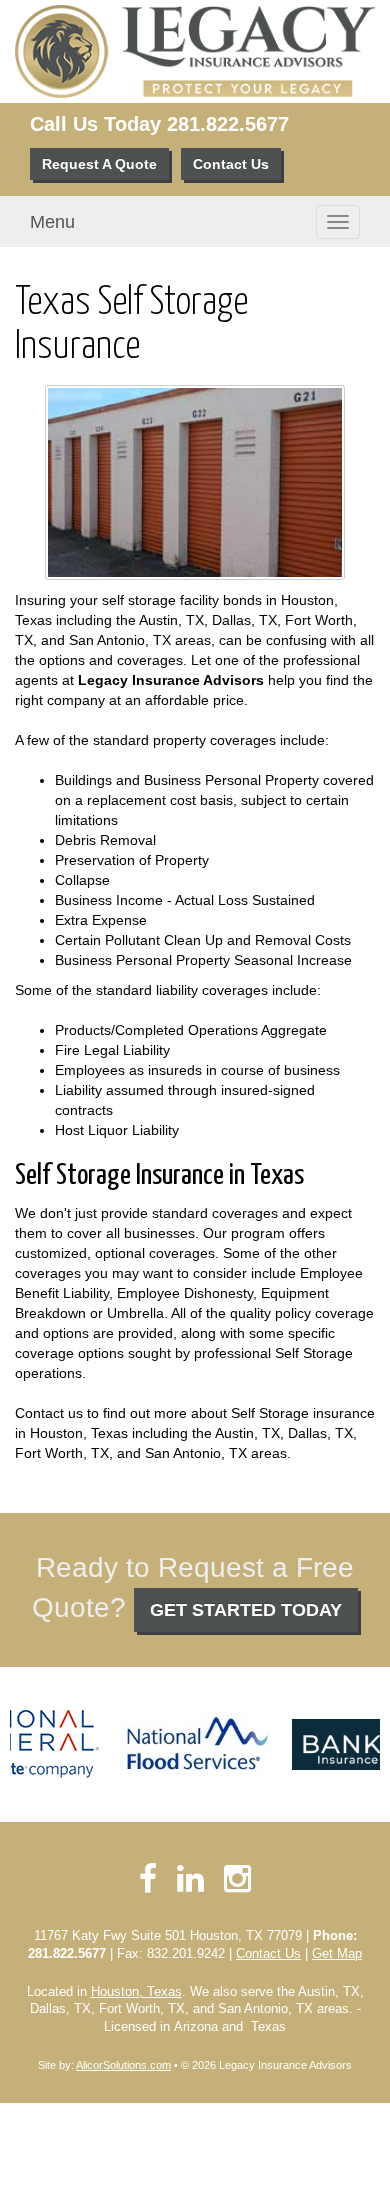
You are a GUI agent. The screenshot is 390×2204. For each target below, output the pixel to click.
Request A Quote (99, 164)
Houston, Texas (136, 1992)
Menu (52, 222)
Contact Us (231, 164)
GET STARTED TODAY (246, 1610)
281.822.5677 (228, 124)
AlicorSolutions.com (123, 2065)
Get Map (337, 1954)
